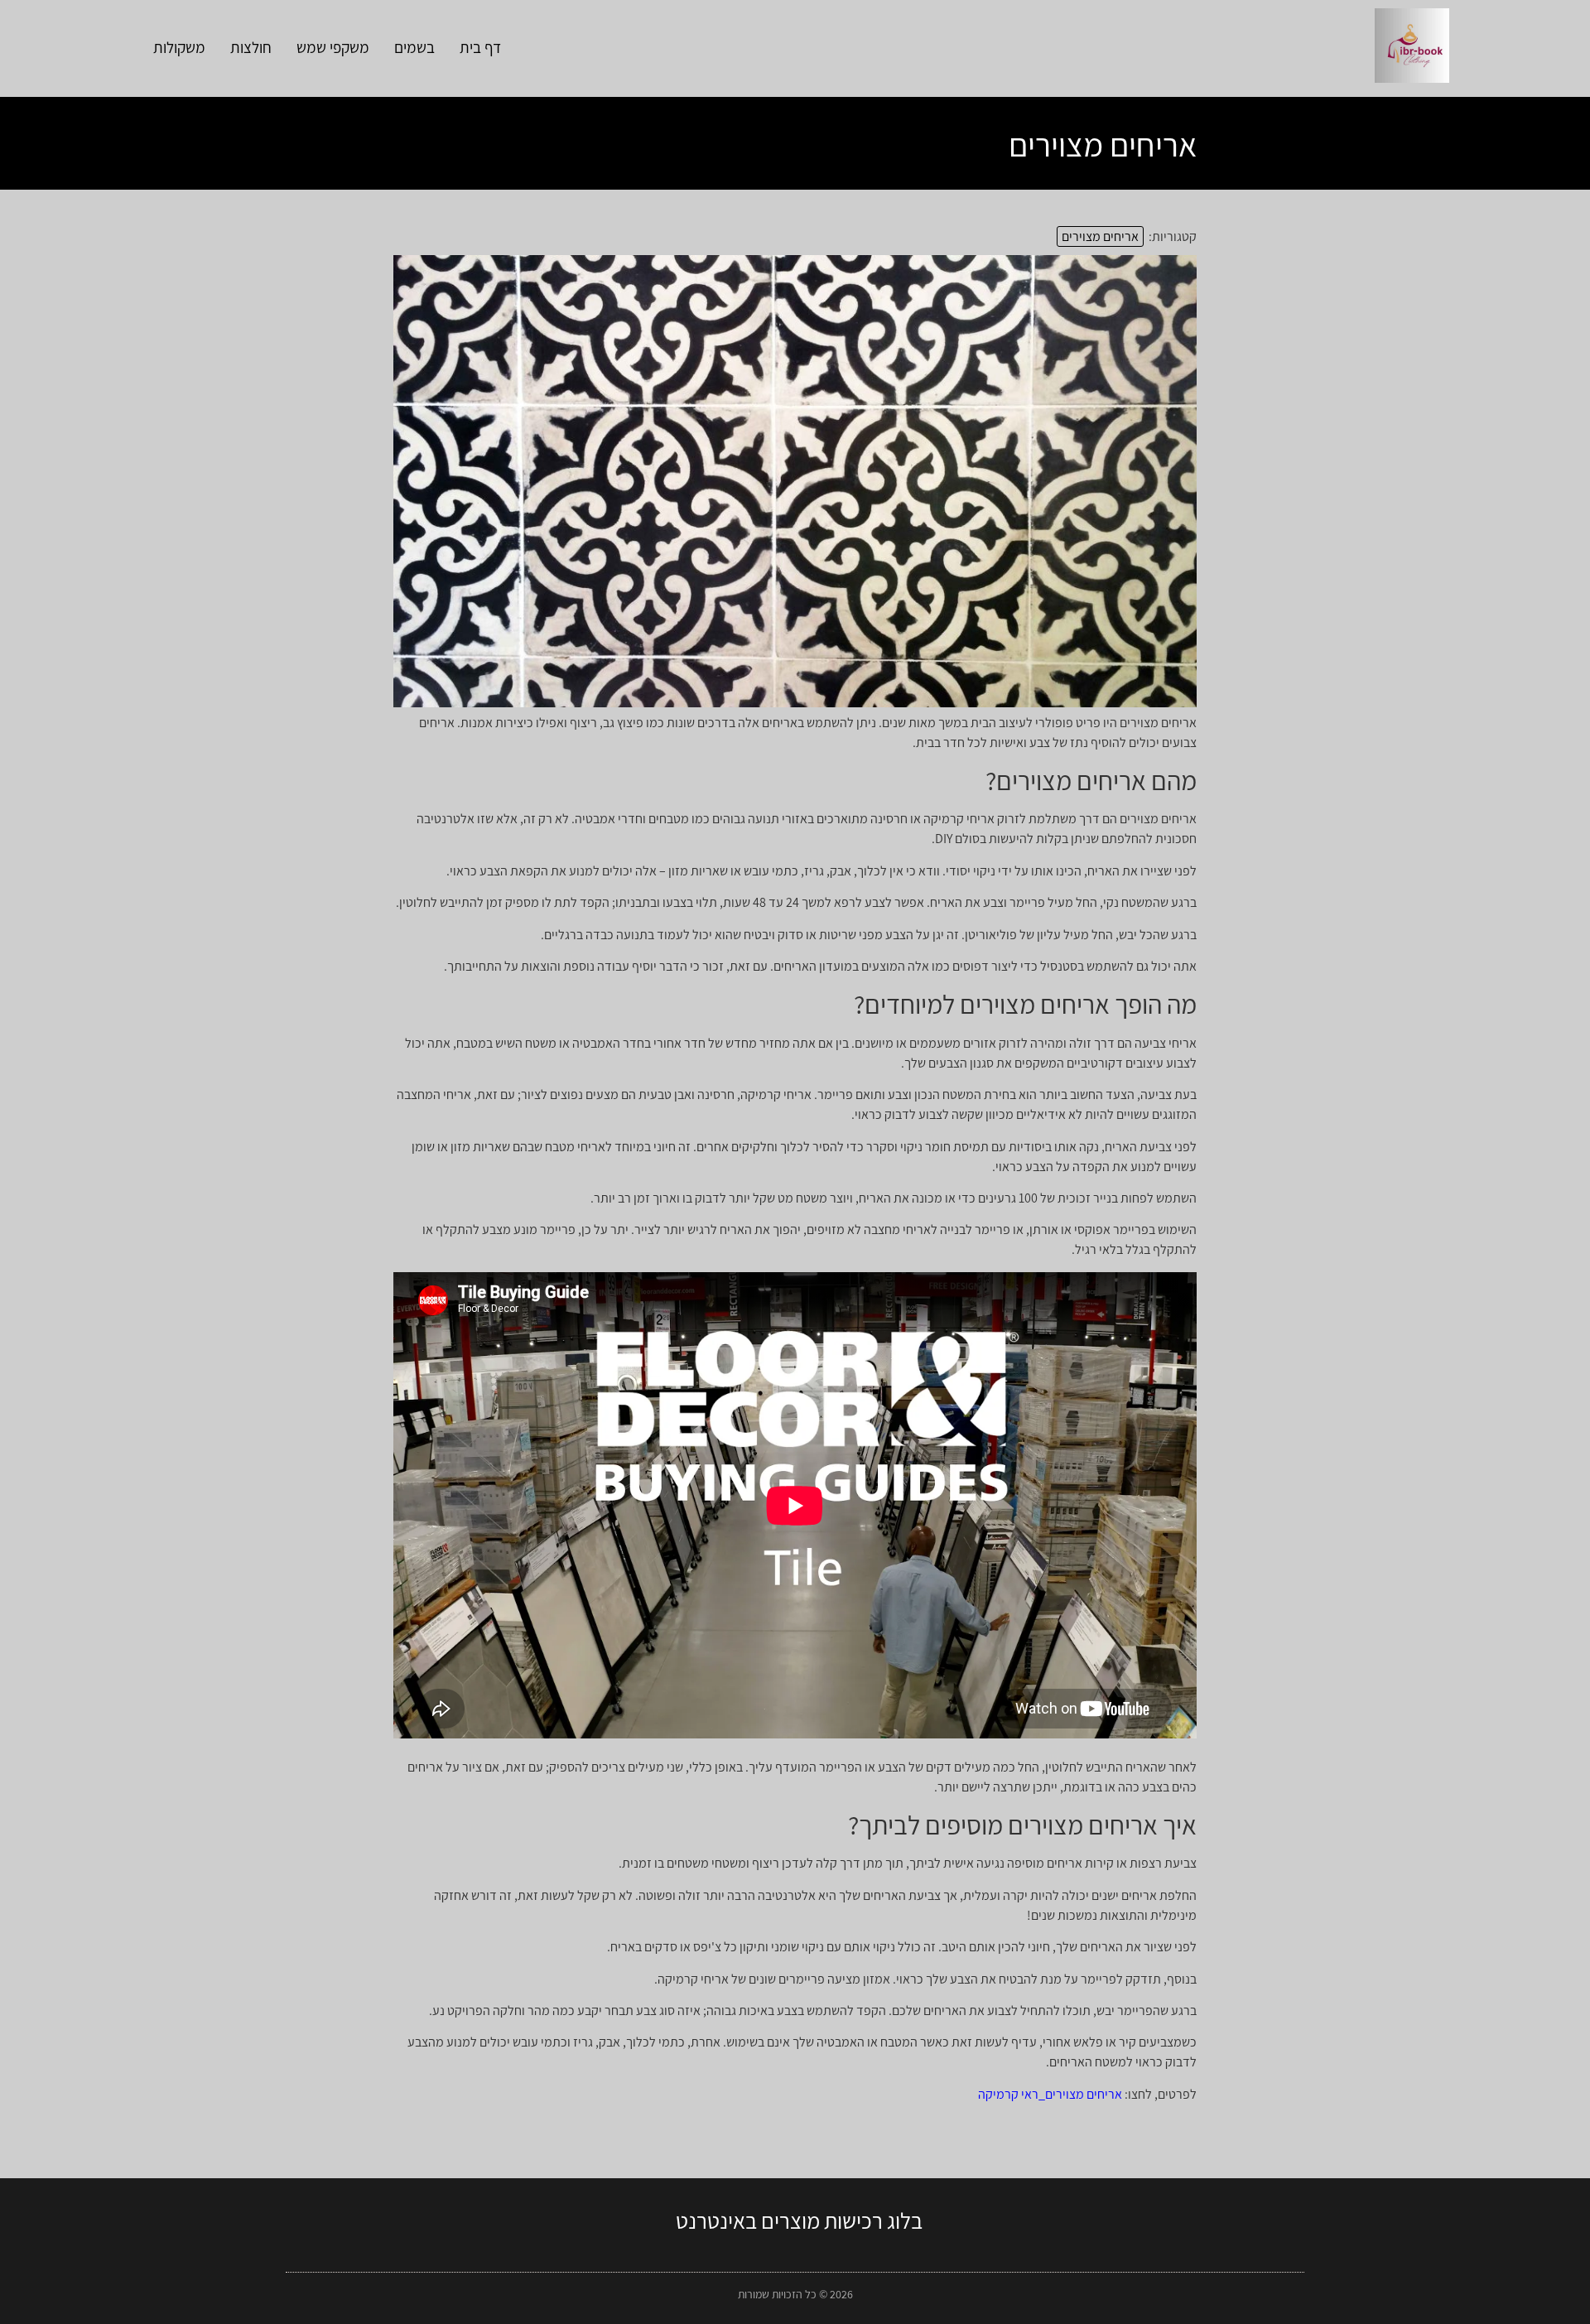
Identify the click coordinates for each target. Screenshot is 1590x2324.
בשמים (414, 47)
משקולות (179, 47)
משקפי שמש (333, 47)
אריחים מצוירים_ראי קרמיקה (1050, 2094)
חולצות (251, 47)
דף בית (480, 47)
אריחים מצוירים (1100, 236)
